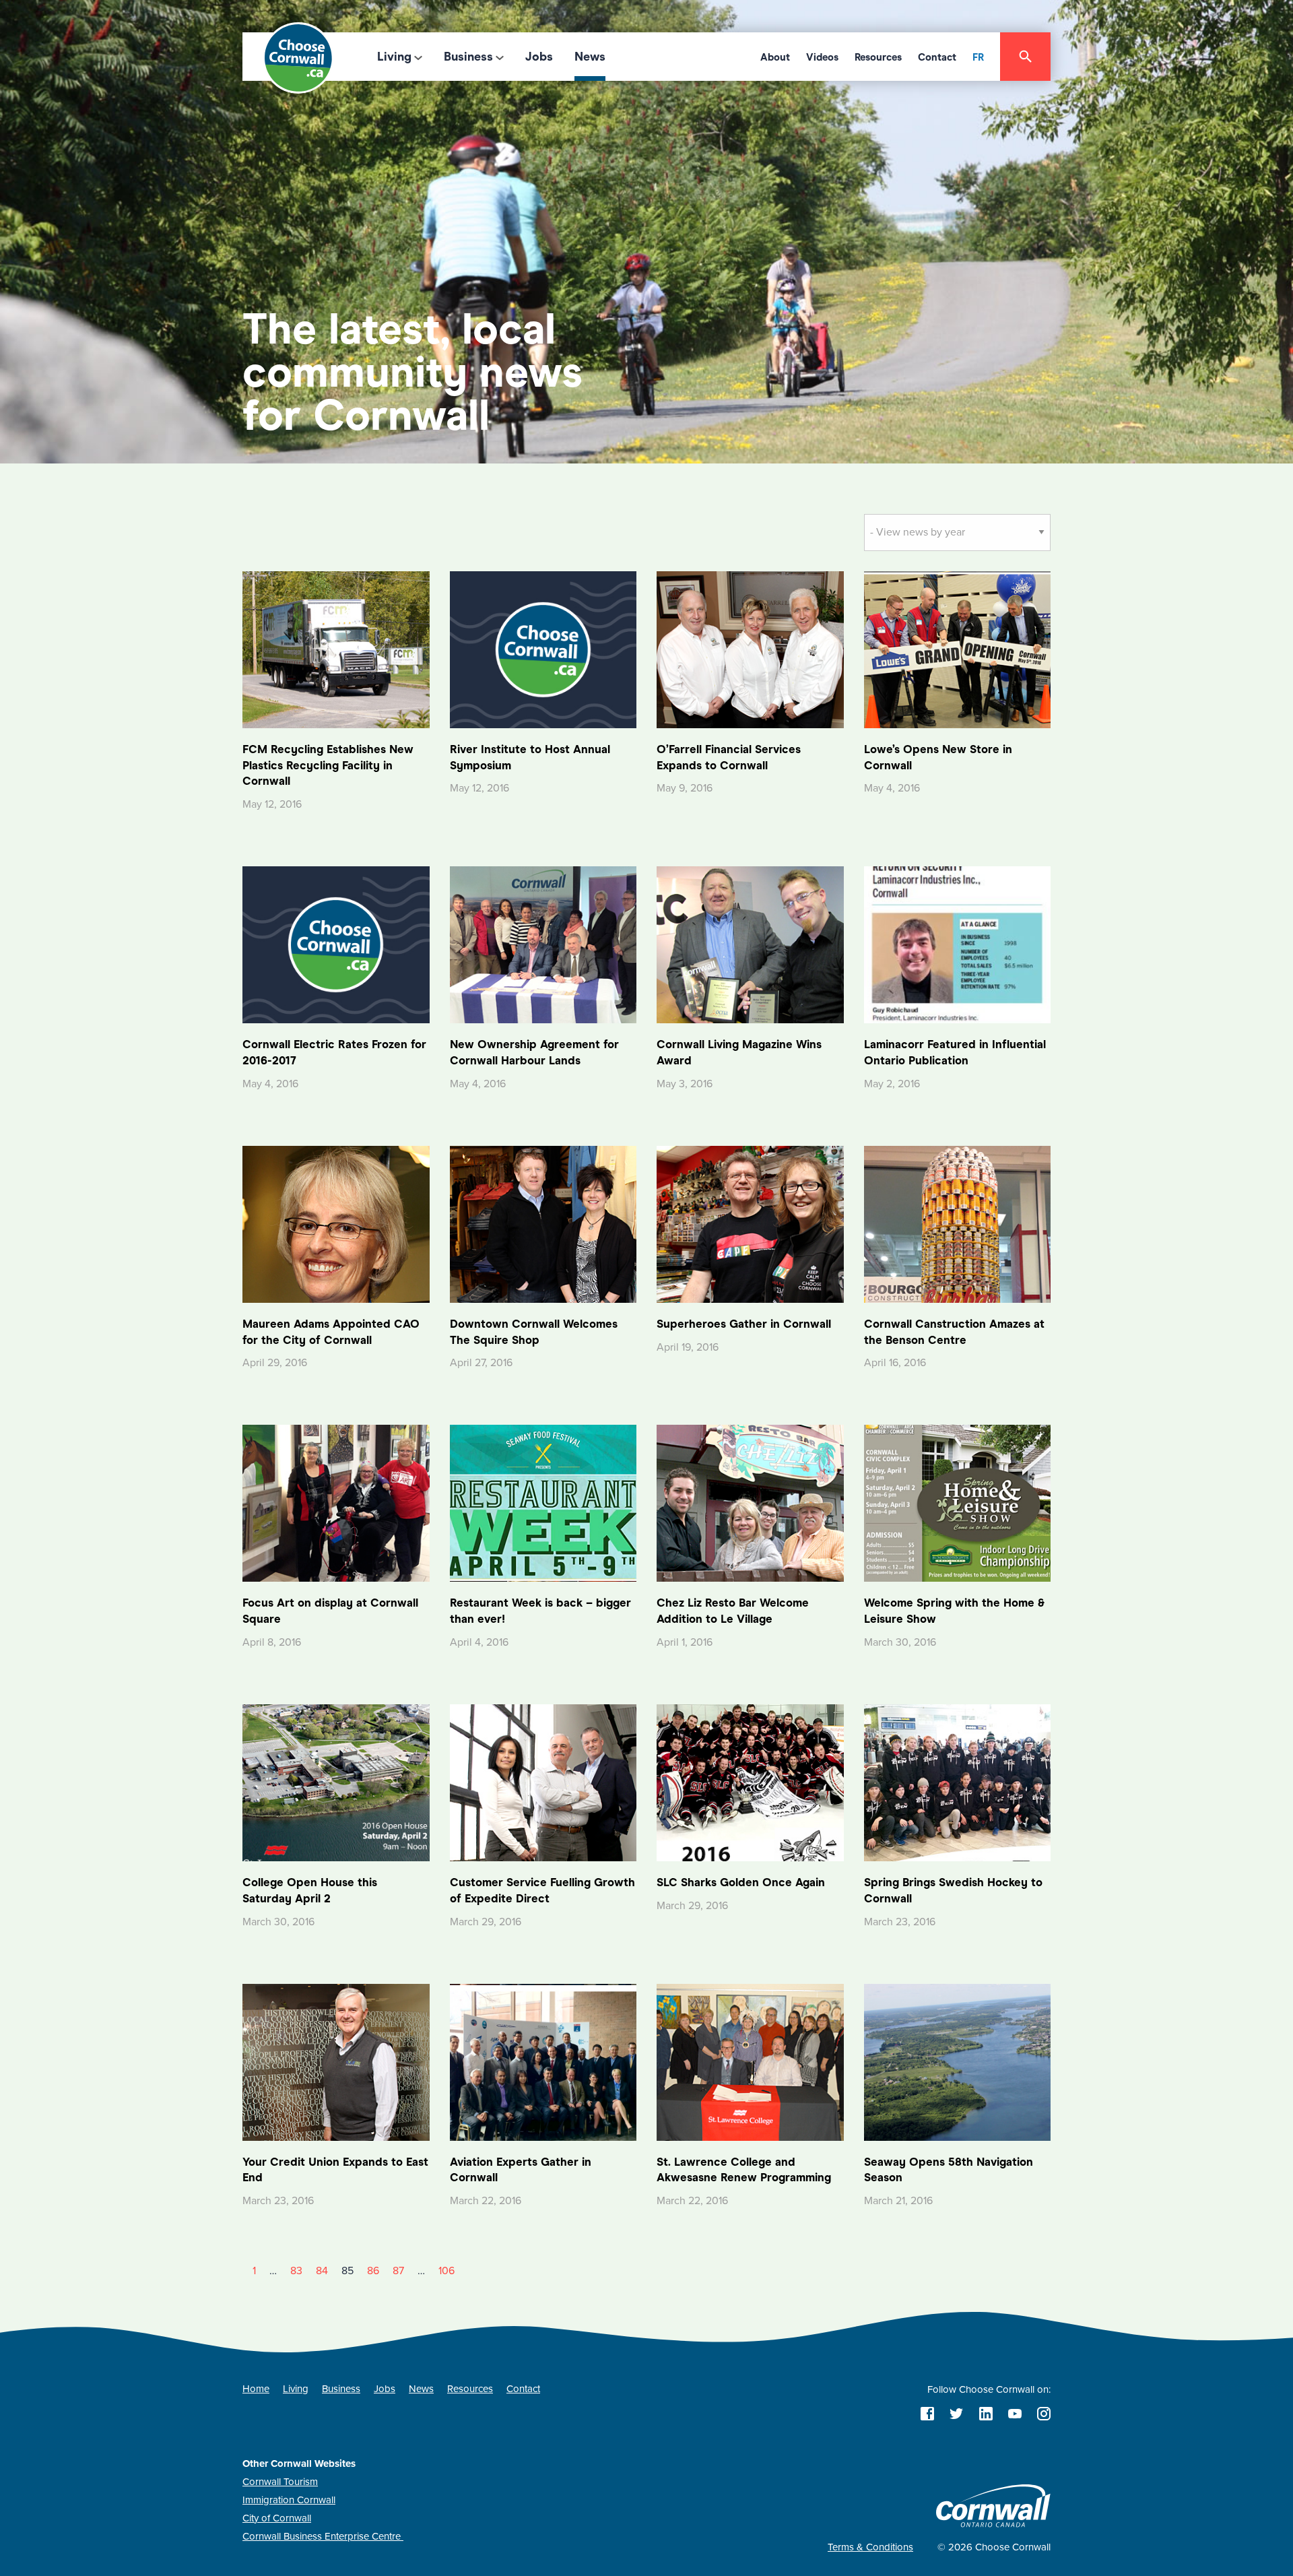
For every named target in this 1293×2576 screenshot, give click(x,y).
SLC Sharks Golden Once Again (741, 1882)
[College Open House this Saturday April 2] (336, 1782)
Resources (878, 57)
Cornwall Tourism (280, 2482)
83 (296, 2271)
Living (394, 57)
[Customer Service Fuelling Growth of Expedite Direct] (543, 1782)
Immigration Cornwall (289, 2500)
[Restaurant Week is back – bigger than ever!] (543, 1503)
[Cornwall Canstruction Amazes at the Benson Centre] (958, 1223)
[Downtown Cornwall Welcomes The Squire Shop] (543, 1223)
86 (373, 2271)
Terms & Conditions (870, 2547)
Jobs (539, 57)
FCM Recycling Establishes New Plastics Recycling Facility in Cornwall (328, 766)
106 (446, 2271)
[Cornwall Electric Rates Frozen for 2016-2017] (336, 944)
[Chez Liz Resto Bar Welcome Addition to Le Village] (750, 1503)
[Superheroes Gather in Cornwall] (750, 1223)
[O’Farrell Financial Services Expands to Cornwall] (750, 649)
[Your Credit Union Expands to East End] (336, 2061)
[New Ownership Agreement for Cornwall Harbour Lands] (543, 944)
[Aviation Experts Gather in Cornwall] (543, 2061)
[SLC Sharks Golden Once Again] (750, 1782)
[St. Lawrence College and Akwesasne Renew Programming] (750, 2061)
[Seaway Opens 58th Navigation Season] (958, 2061)
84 (322, 2271)
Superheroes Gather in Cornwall (744, 1324)
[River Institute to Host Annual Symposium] (543, 649)
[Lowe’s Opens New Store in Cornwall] (958, 649)
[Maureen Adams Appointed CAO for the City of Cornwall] (336, 1223)
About (775, 57)
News (590, 57)
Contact (937, 57)
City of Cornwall (277, 2518)
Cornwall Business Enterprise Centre (323, 2536)
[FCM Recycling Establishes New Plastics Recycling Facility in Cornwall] (336, 649)
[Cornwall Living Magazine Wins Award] (750, 944)
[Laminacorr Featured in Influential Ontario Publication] (958, 944)
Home (256, 2389)
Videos (822, 57)
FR (978, 57)
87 (398, 2271)
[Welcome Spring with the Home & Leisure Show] (958, 1503)
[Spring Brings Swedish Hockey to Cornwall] (958, 1782)
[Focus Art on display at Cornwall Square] (336, 1503)
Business (468, 57)
